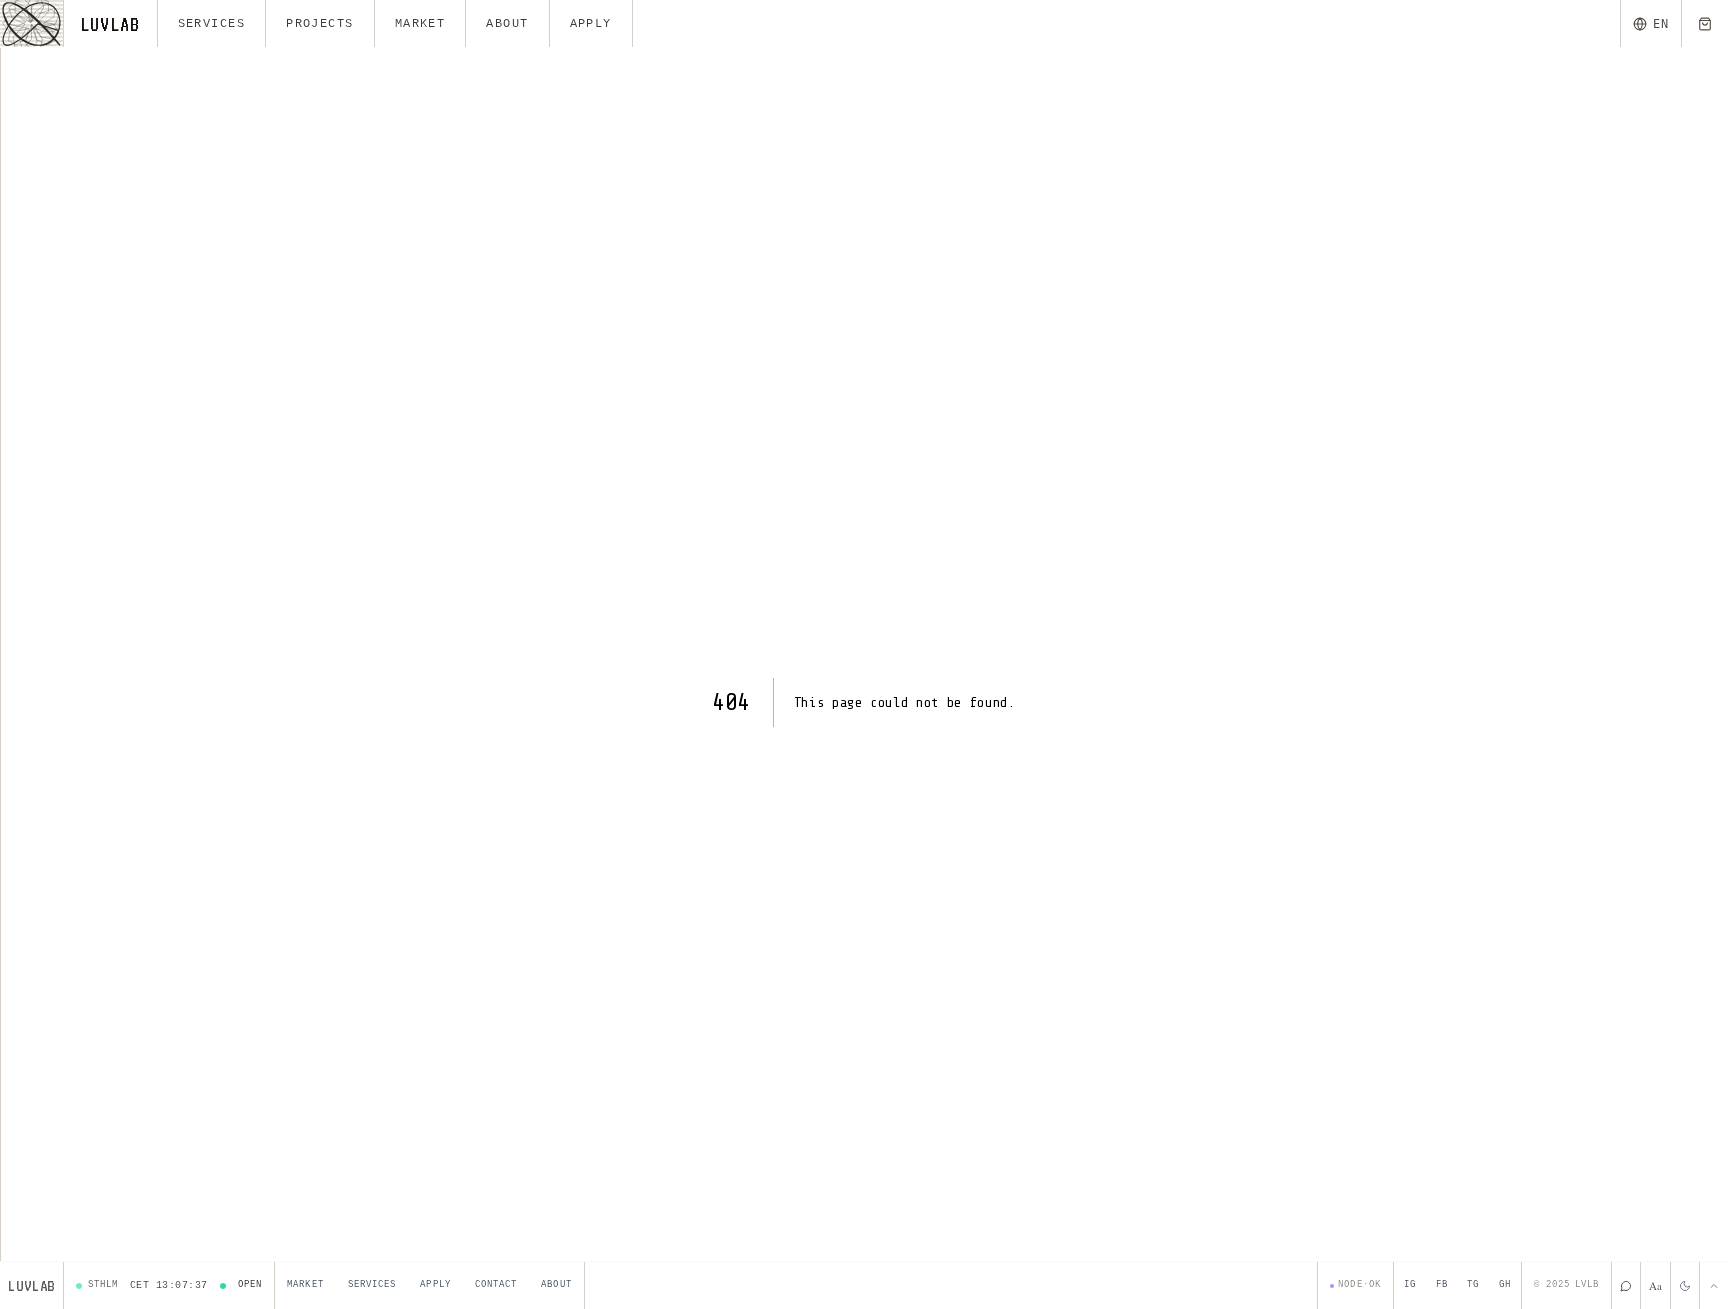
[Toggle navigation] (32, 23)
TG (1473, 1285)
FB (1442, 1285)
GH (1505, 1285)
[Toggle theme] (1684, 1285)
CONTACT (496, 1285)
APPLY (591, 24)
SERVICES (212, 24)
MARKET (420, 24)
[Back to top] (1713, 1285)
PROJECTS (320, 24)
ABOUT (507, 24)
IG (1410, 1285)
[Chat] (1625, 1285)
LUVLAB (110, 24)
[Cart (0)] (1704, 23)
